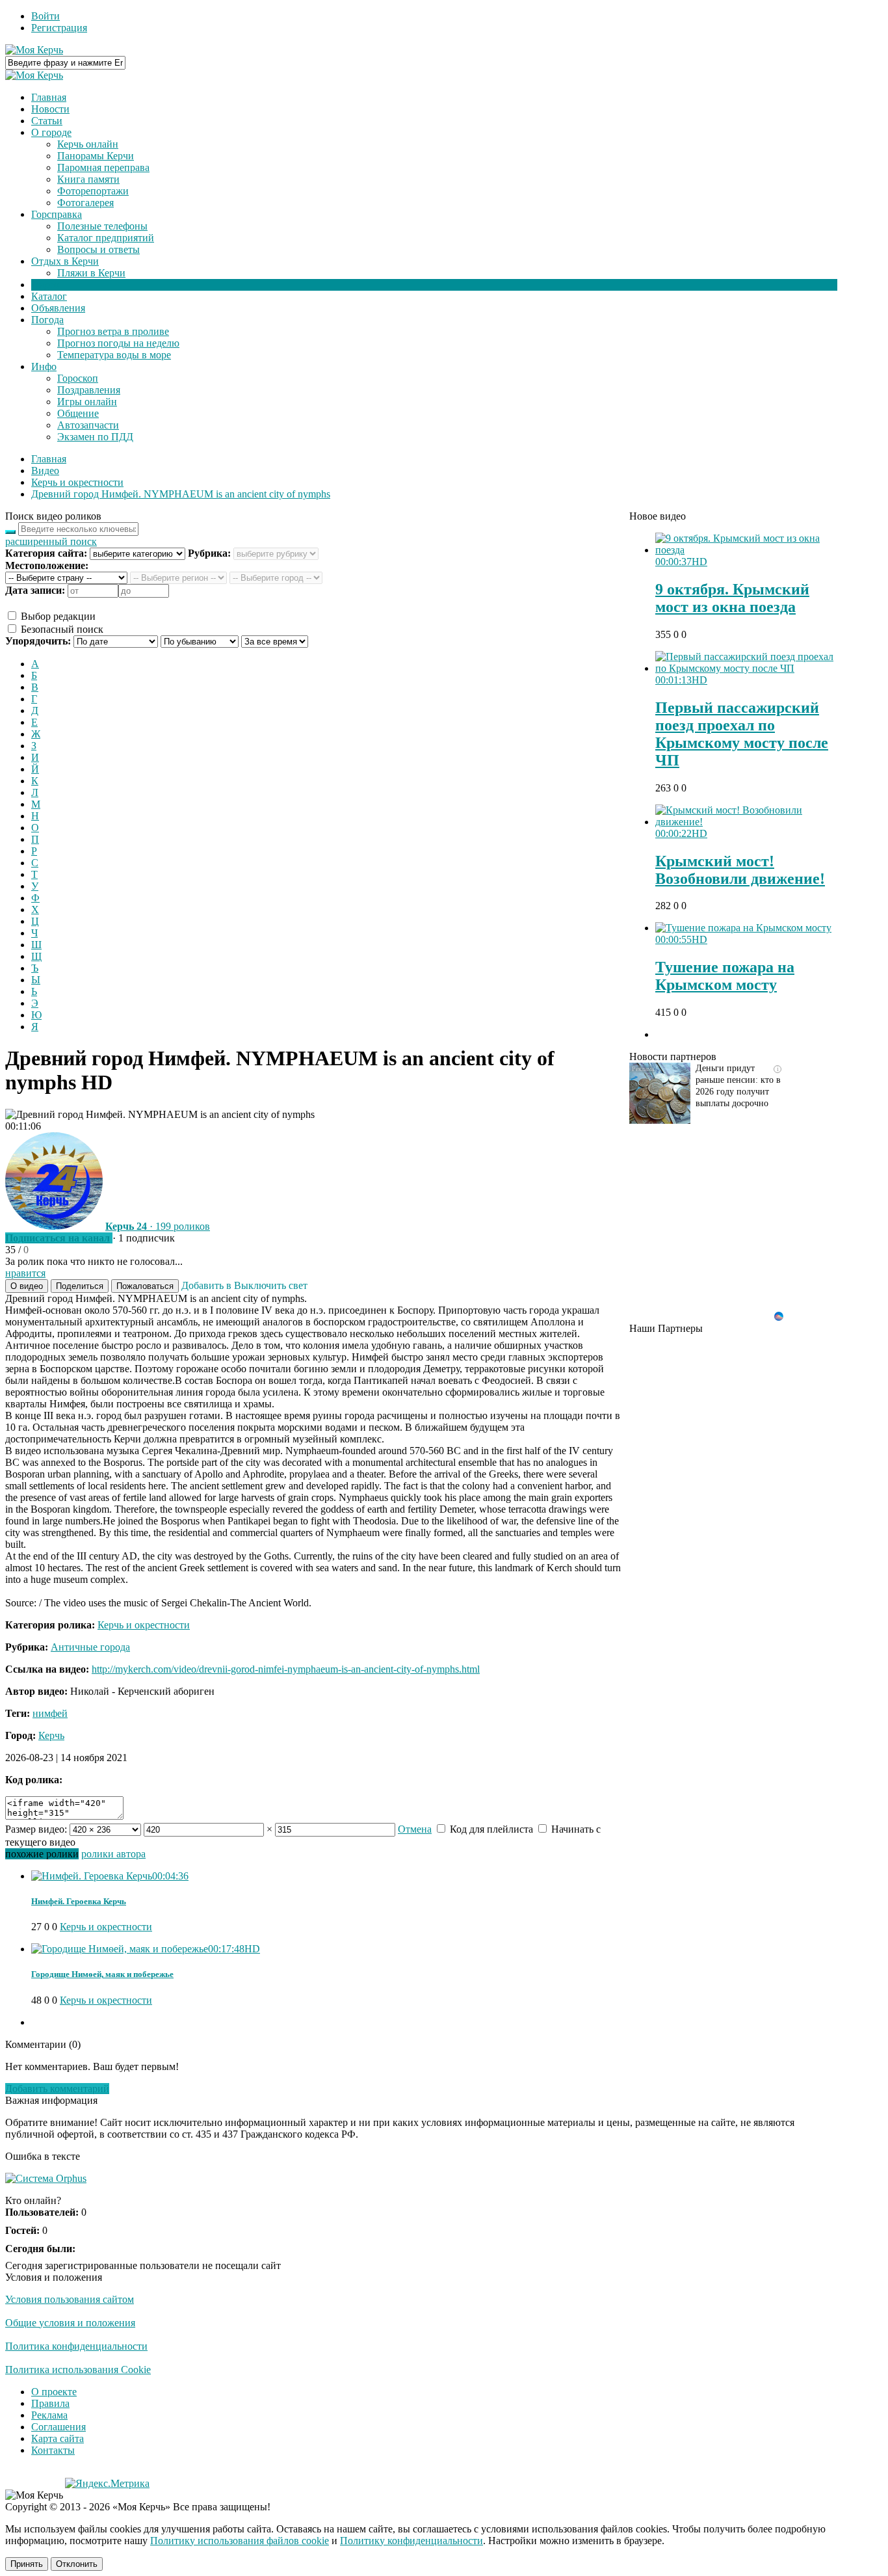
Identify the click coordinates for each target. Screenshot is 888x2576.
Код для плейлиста (490, 1829)
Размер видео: (36, 1829)
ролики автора (113, 1854)
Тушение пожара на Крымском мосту (725, 976)
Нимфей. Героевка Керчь (79, 1901)
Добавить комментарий (57, 2089)
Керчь (51, 1735)
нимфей (50, 1713)
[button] (27, 1286)
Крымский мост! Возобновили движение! (740, 870)
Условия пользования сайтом (70, 2299)
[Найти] (10, 532)
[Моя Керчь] (34, 50)
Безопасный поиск (61, 629)
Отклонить (77, 2564)
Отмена (415, 1829)
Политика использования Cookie (78, 2370)
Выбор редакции (57, 616)
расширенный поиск (51, 541)
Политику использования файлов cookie (240, 2541)
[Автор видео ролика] (54, 1226)
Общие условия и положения (70, 2323)
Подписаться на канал (58, 1238)
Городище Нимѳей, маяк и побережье (102, 1974)
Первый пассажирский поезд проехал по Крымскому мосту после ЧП (742, 734)
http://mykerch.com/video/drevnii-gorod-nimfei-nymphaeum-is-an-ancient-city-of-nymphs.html (286, 1669)
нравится (25, 1273)
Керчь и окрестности (144, 1625)
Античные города (90, 1647)
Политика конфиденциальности (76, 2346)
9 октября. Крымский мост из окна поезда (732, 598)
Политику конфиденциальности (411, 2541)
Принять (27, 2564)
